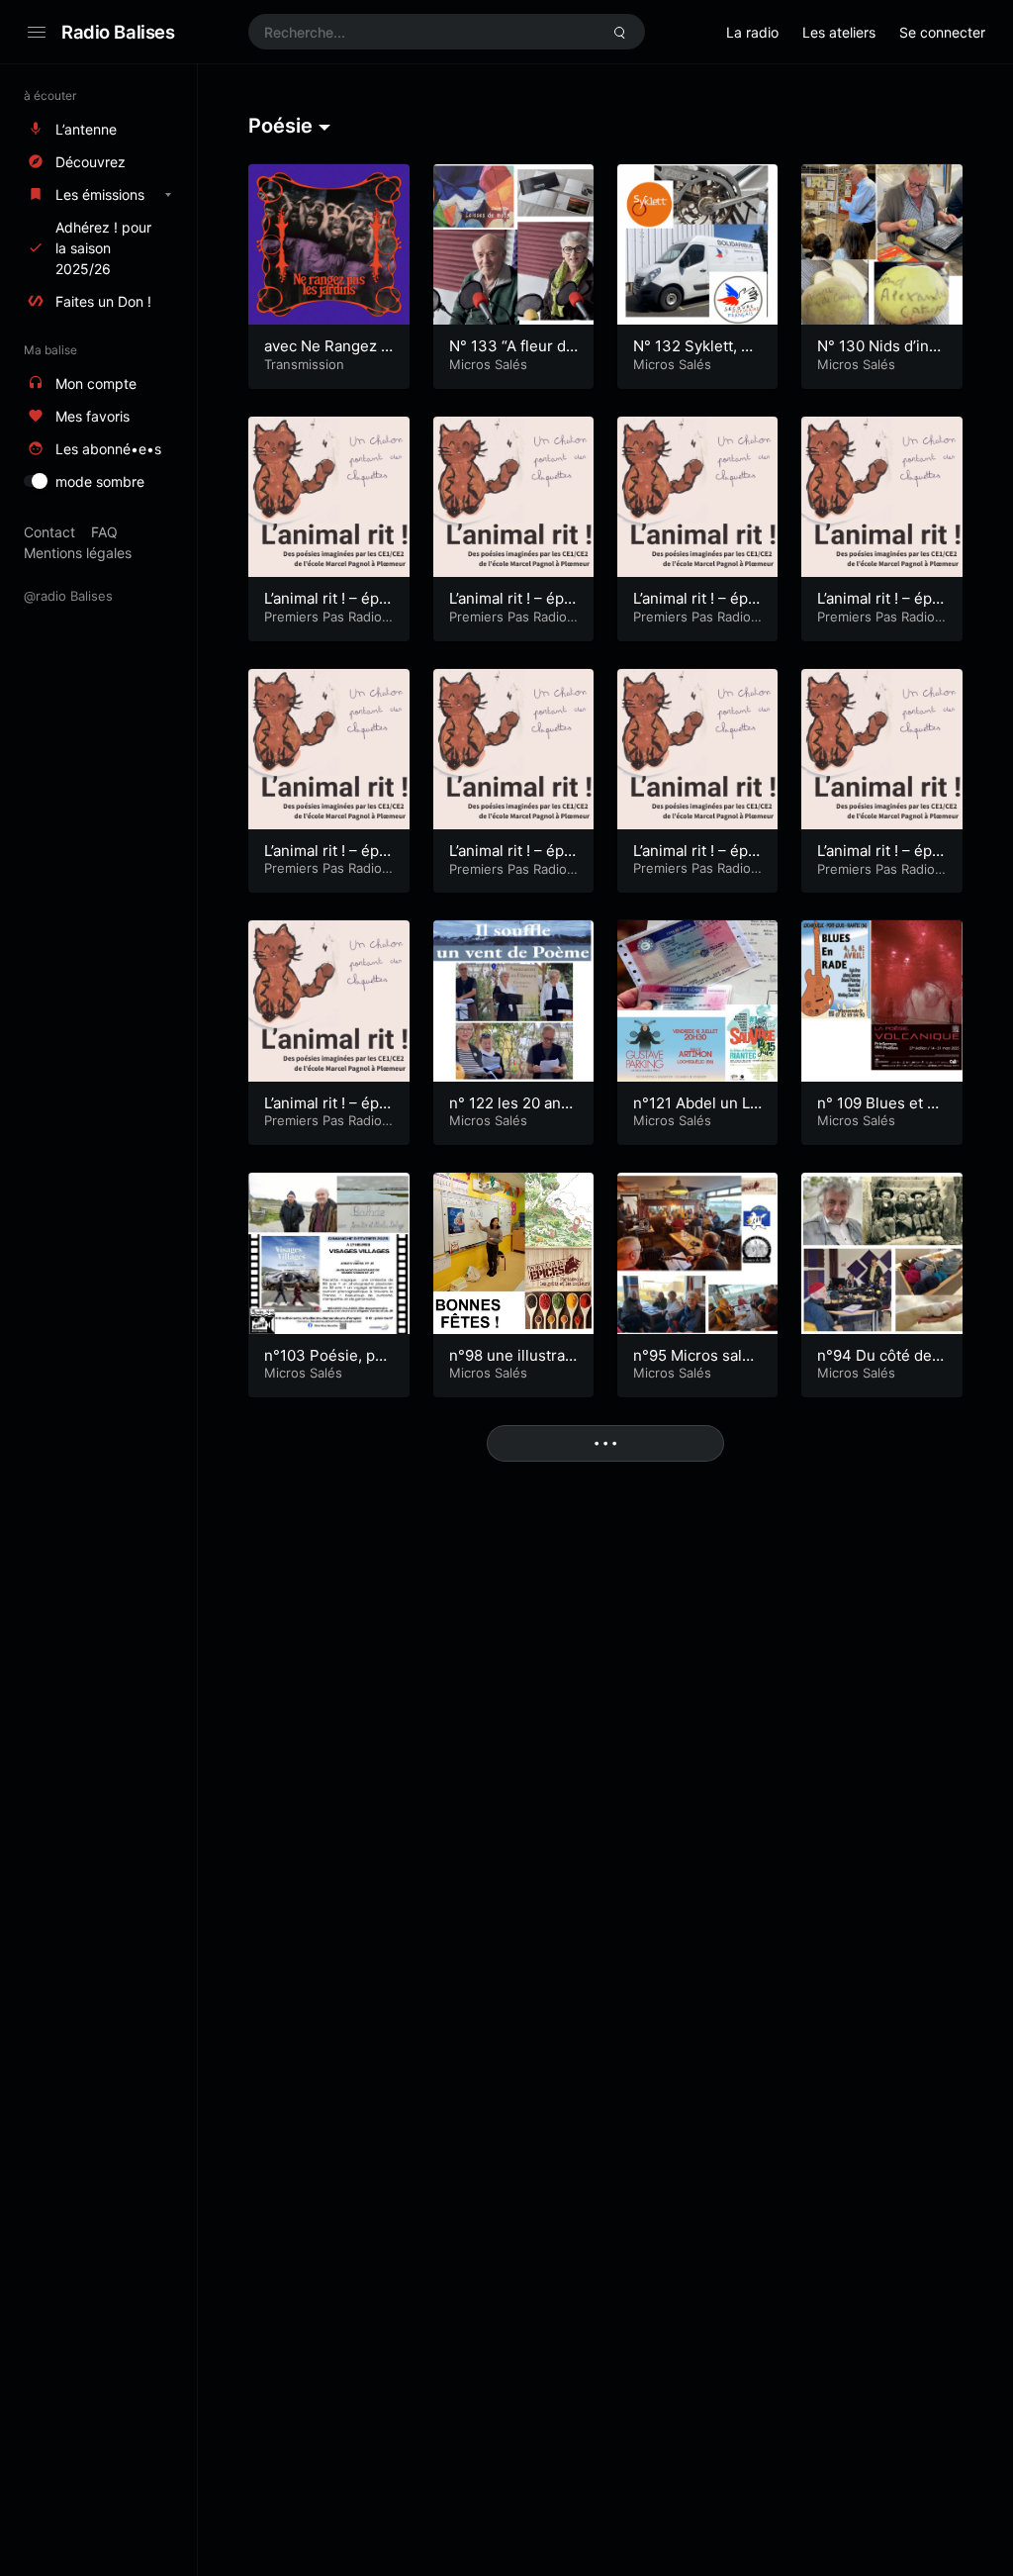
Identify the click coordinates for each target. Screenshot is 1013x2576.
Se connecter (942, 32)
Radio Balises (118, 32)
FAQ (104, 532)
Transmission (304, 364)
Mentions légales (78, 553)
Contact (49, 532)
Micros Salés (488, 364)
